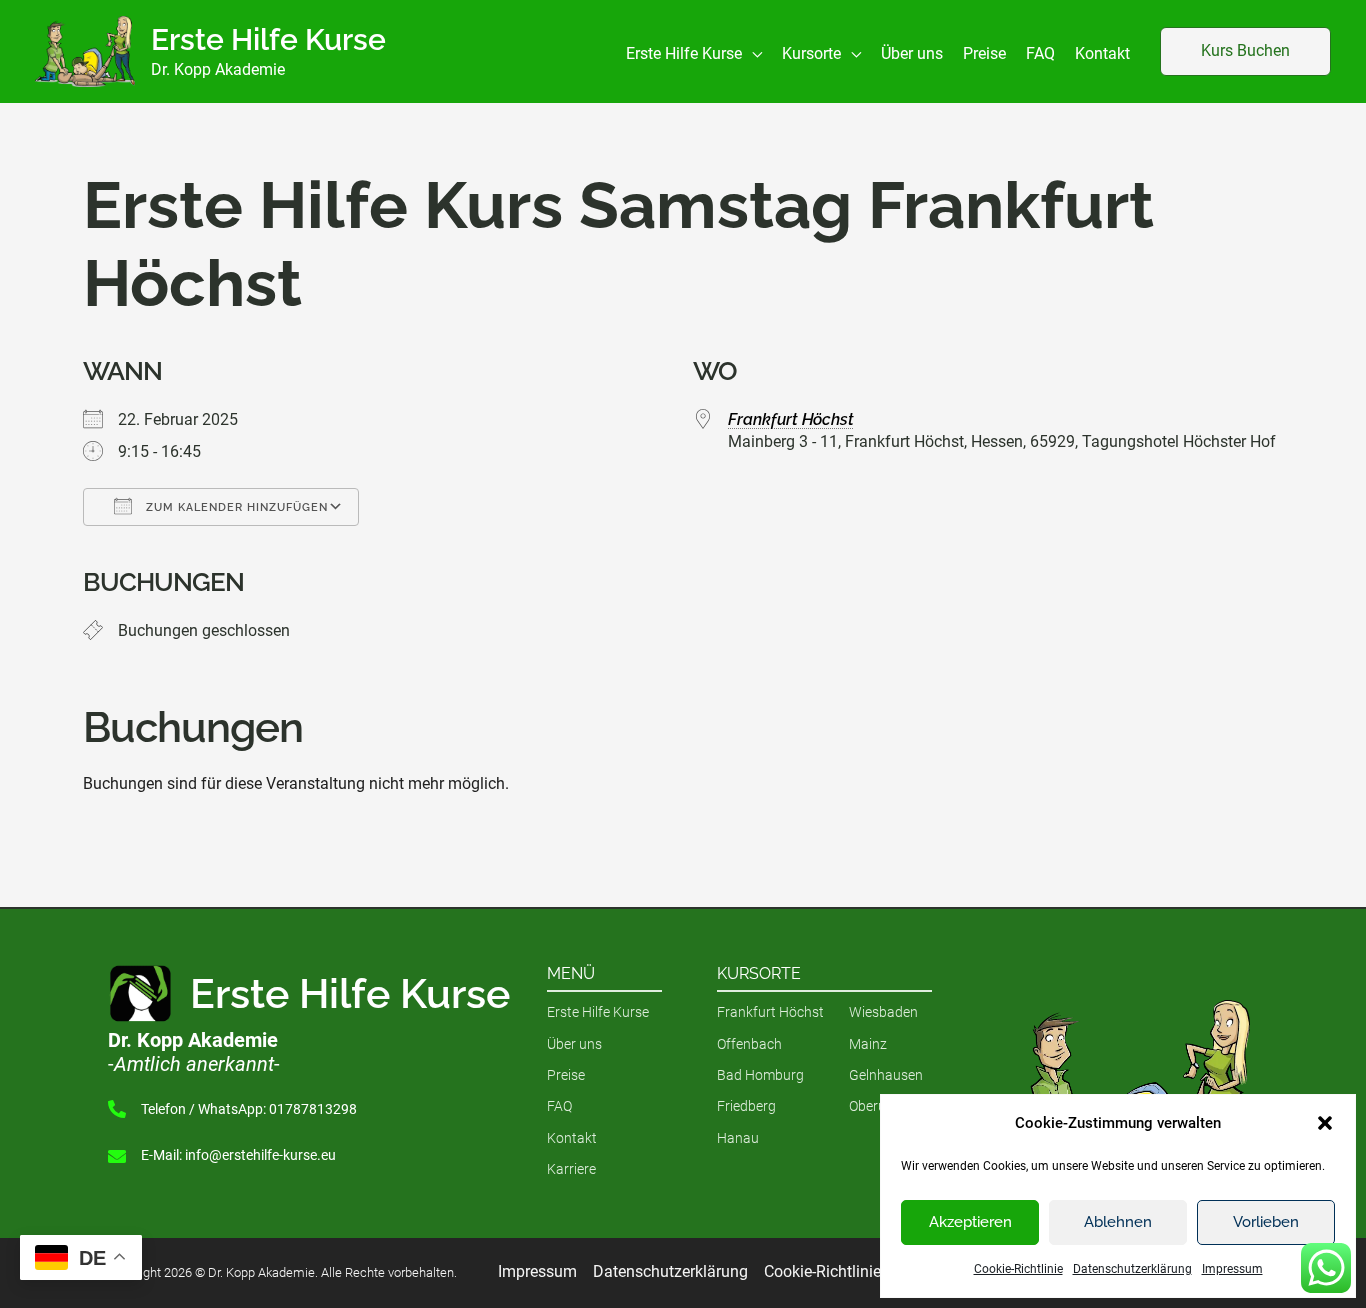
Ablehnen (1118, 1222)
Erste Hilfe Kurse (268, 39)
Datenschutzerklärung (1132, 1269)
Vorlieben (1266, 1222)
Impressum (1232, 1269)
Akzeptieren (970, 1222)
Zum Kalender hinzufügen (235, 507)
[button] (1325, 1123)
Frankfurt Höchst (791, 419)
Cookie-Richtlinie (1018, 1269)
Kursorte (759, 973)
